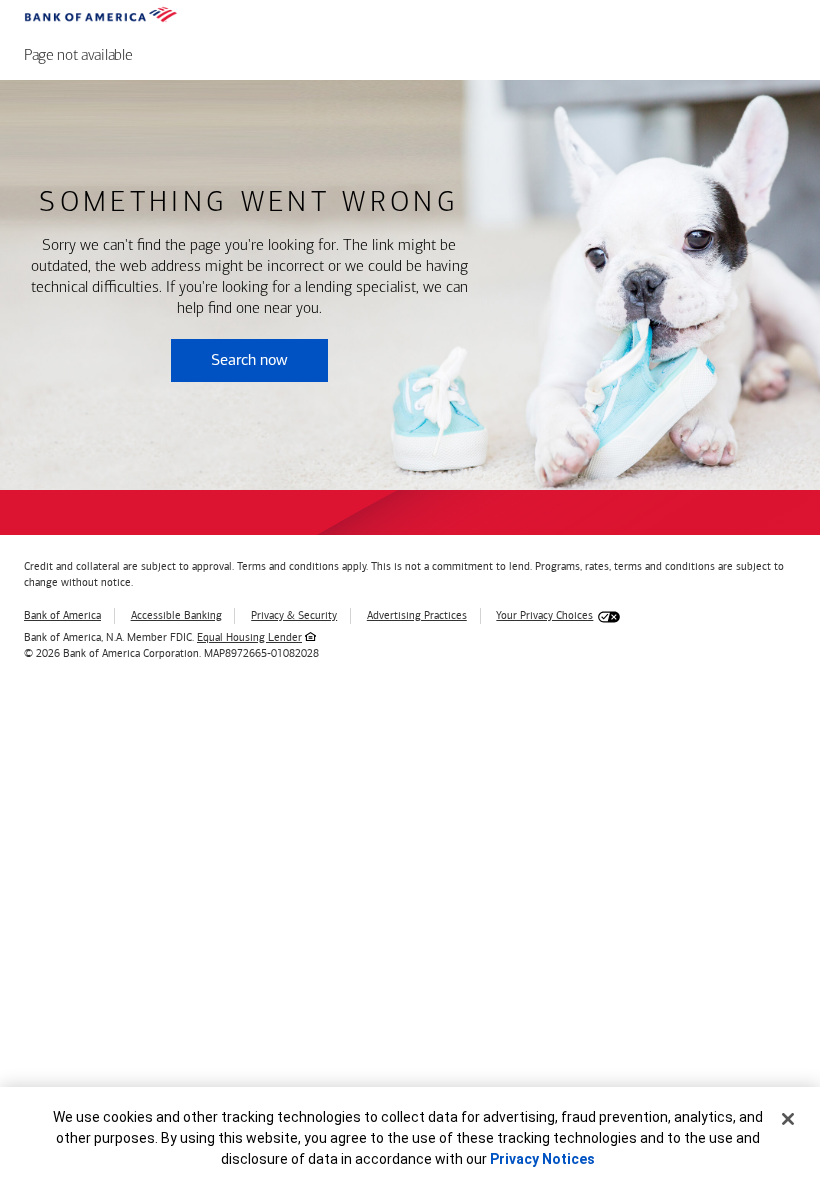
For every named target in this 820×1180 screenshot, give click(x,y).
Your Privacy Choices (544, 615)
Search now (249, 359)
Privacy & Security (294, 615)
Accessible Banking (176, 615)
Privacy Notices (542, 1159)
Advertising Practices (417, 615)
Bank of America (62, 615)
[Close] (788, 1119)
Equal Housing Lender (249, 637)
